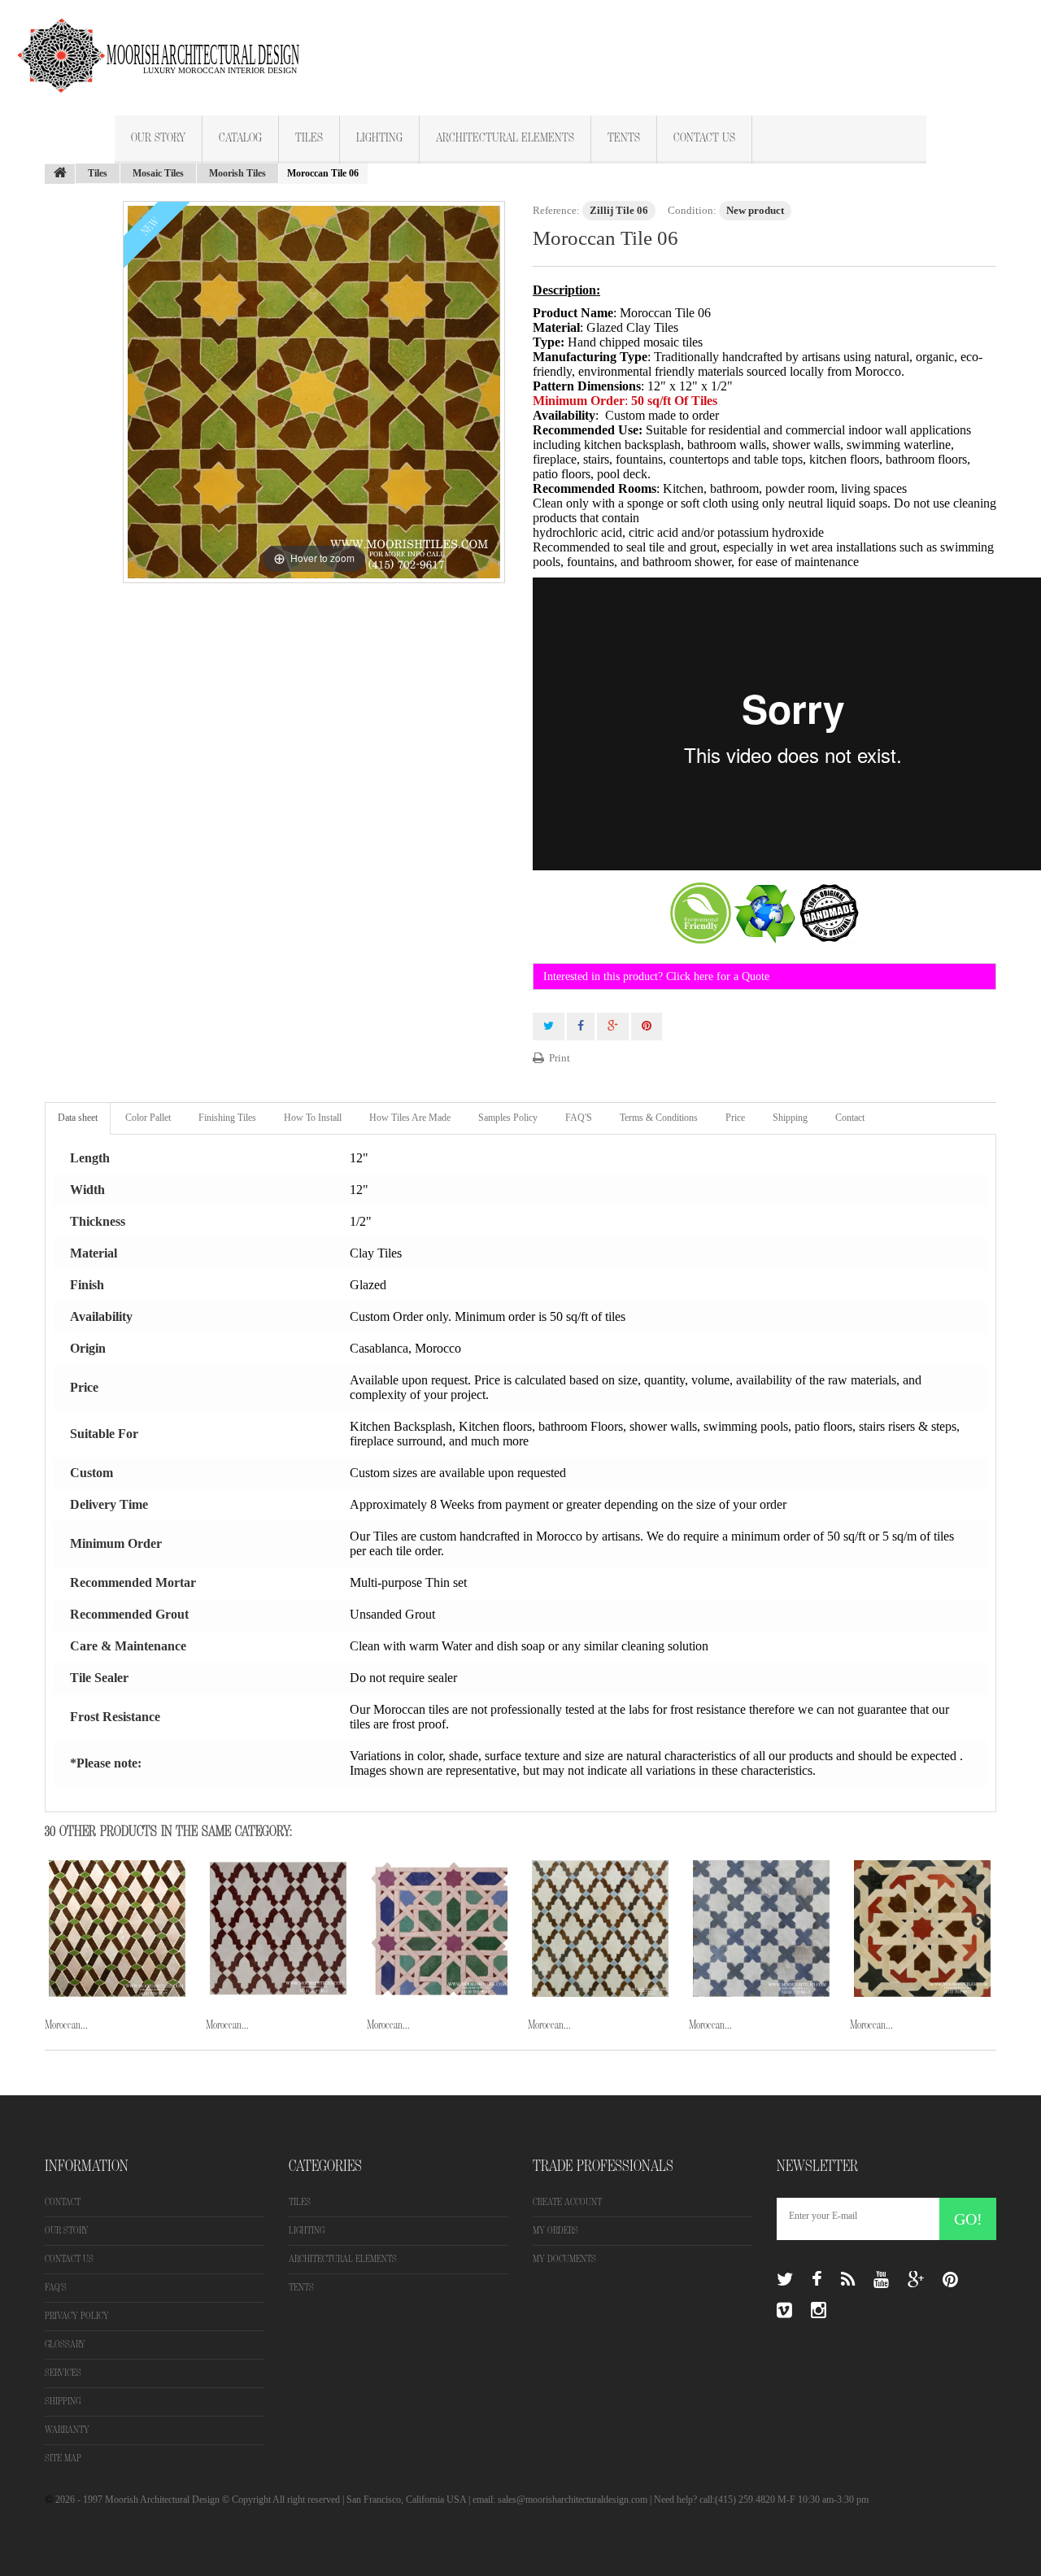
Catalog (240, 138)
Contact (850, 1118)
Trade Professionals (603, 2166)
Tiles (309, 138)
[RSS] (848, 2280)
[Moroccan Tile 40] (600, 1929)
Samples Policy (508, 1118)
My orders (555, 2231)
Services (63, 2373)
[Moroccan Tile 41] (761, 1929)
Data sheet (78, 1118)
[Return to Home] (60, 174)
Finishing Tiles (227, 1118)
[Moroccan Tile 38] (278, 1929)
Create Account (567, 2202)
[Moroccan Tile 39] (439, 1929)
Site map (63, 2458)
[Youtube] (881, 2280)
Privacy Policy (77, 2316)
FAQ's (56, 2288)
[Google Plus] (916, 2280)
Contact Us (704, 138)
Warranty (67, 2430)
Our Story (158, 138)
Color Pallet (148, 1118)
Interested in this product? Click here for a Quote (656, 976)
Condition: (692, 210)
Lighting (379, 138)
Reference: (556, 210)
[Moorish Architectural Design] (167, 46)
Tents (624, 138)
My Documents (564, 2259)
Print (560, 1058)
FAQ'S (579, 1118)
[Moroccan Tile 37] (117, 1929)
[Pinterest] (950, 2280)
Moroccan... (66, 2025)
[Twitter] (785, 2280)
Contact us (69, 2259)
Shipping (790, 1118)
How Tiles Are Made (410, 1118)
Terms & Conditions (659, 1118)
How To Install (313, 1118)
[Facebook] (817, 2280)
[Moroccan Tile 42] (922, 1929)
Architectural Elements (505, 138)
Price (735, 1118)
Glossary (65, 2345)
